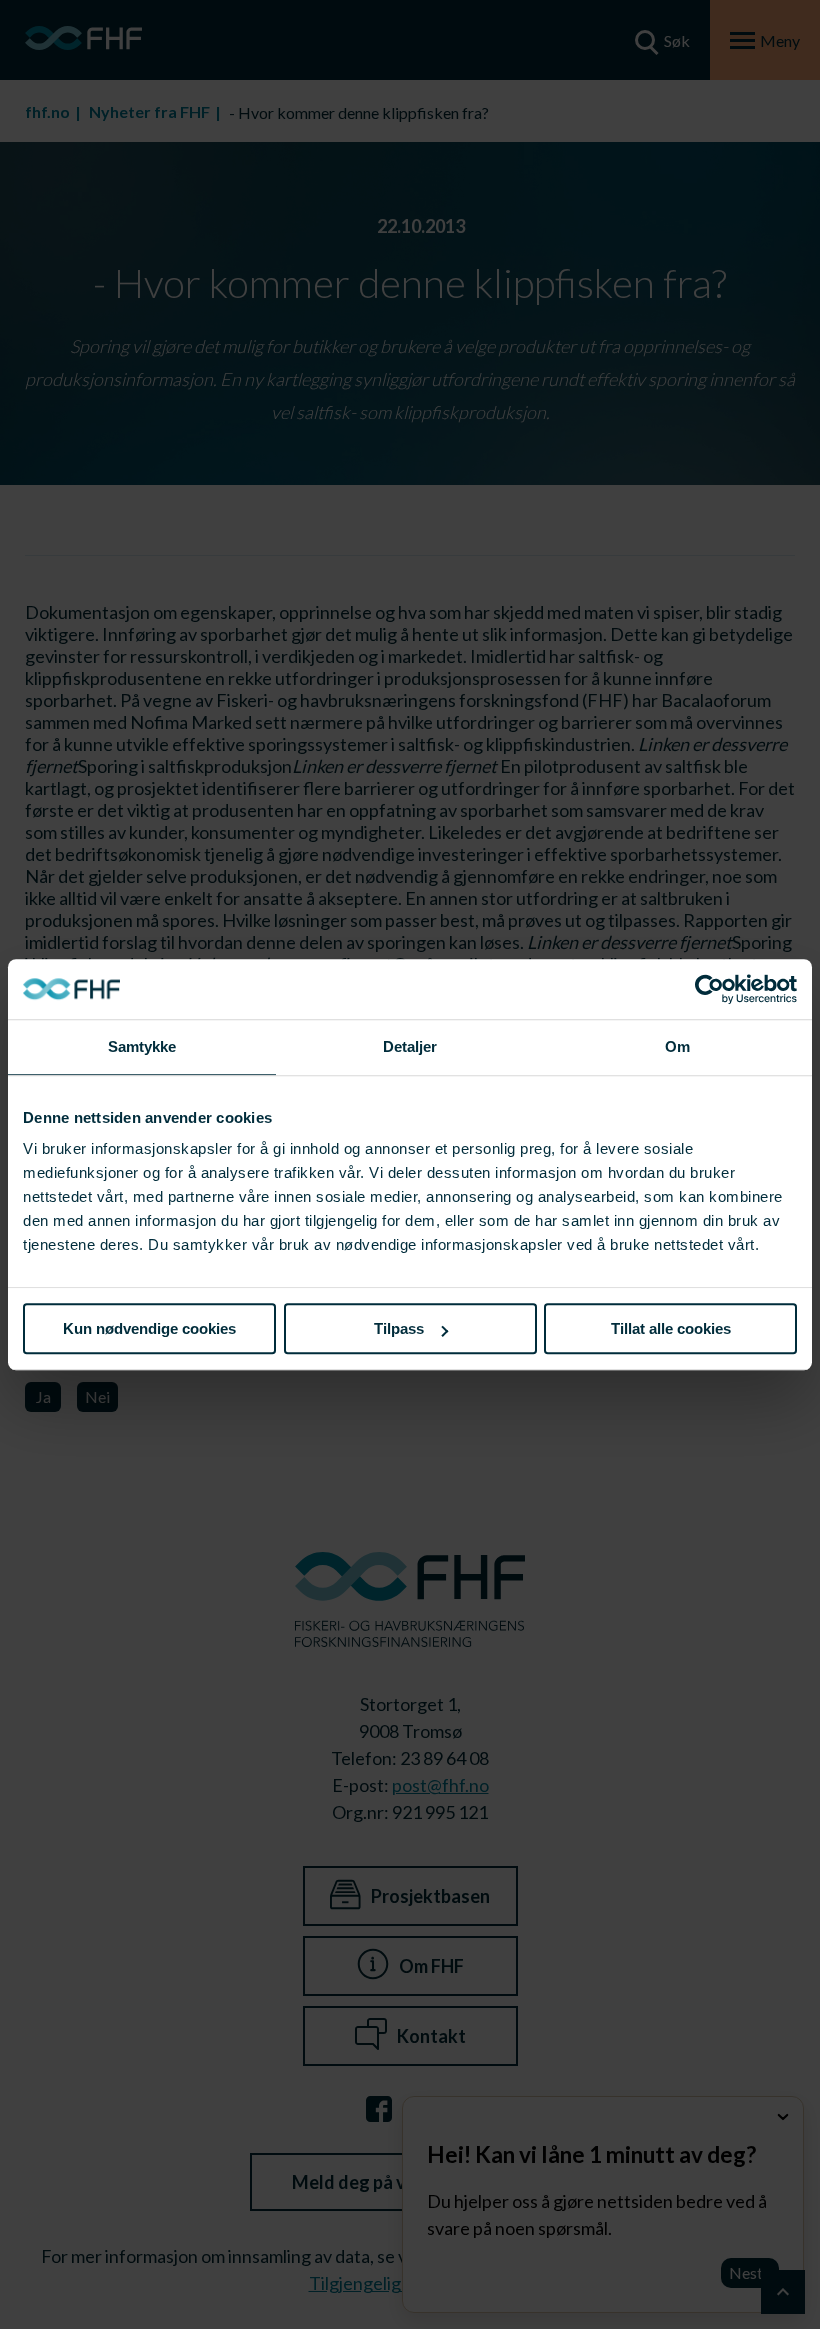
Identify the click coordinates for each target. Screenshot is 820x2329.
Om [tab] (677, 1046)
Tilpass (399, 1328)
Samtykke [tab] (142, 1046)
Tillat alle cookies (671, 1328)
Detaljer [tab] (410, 1046)
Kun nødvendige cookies (149, 1328)
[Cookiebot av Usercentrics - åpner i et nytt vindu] (709, 989)
